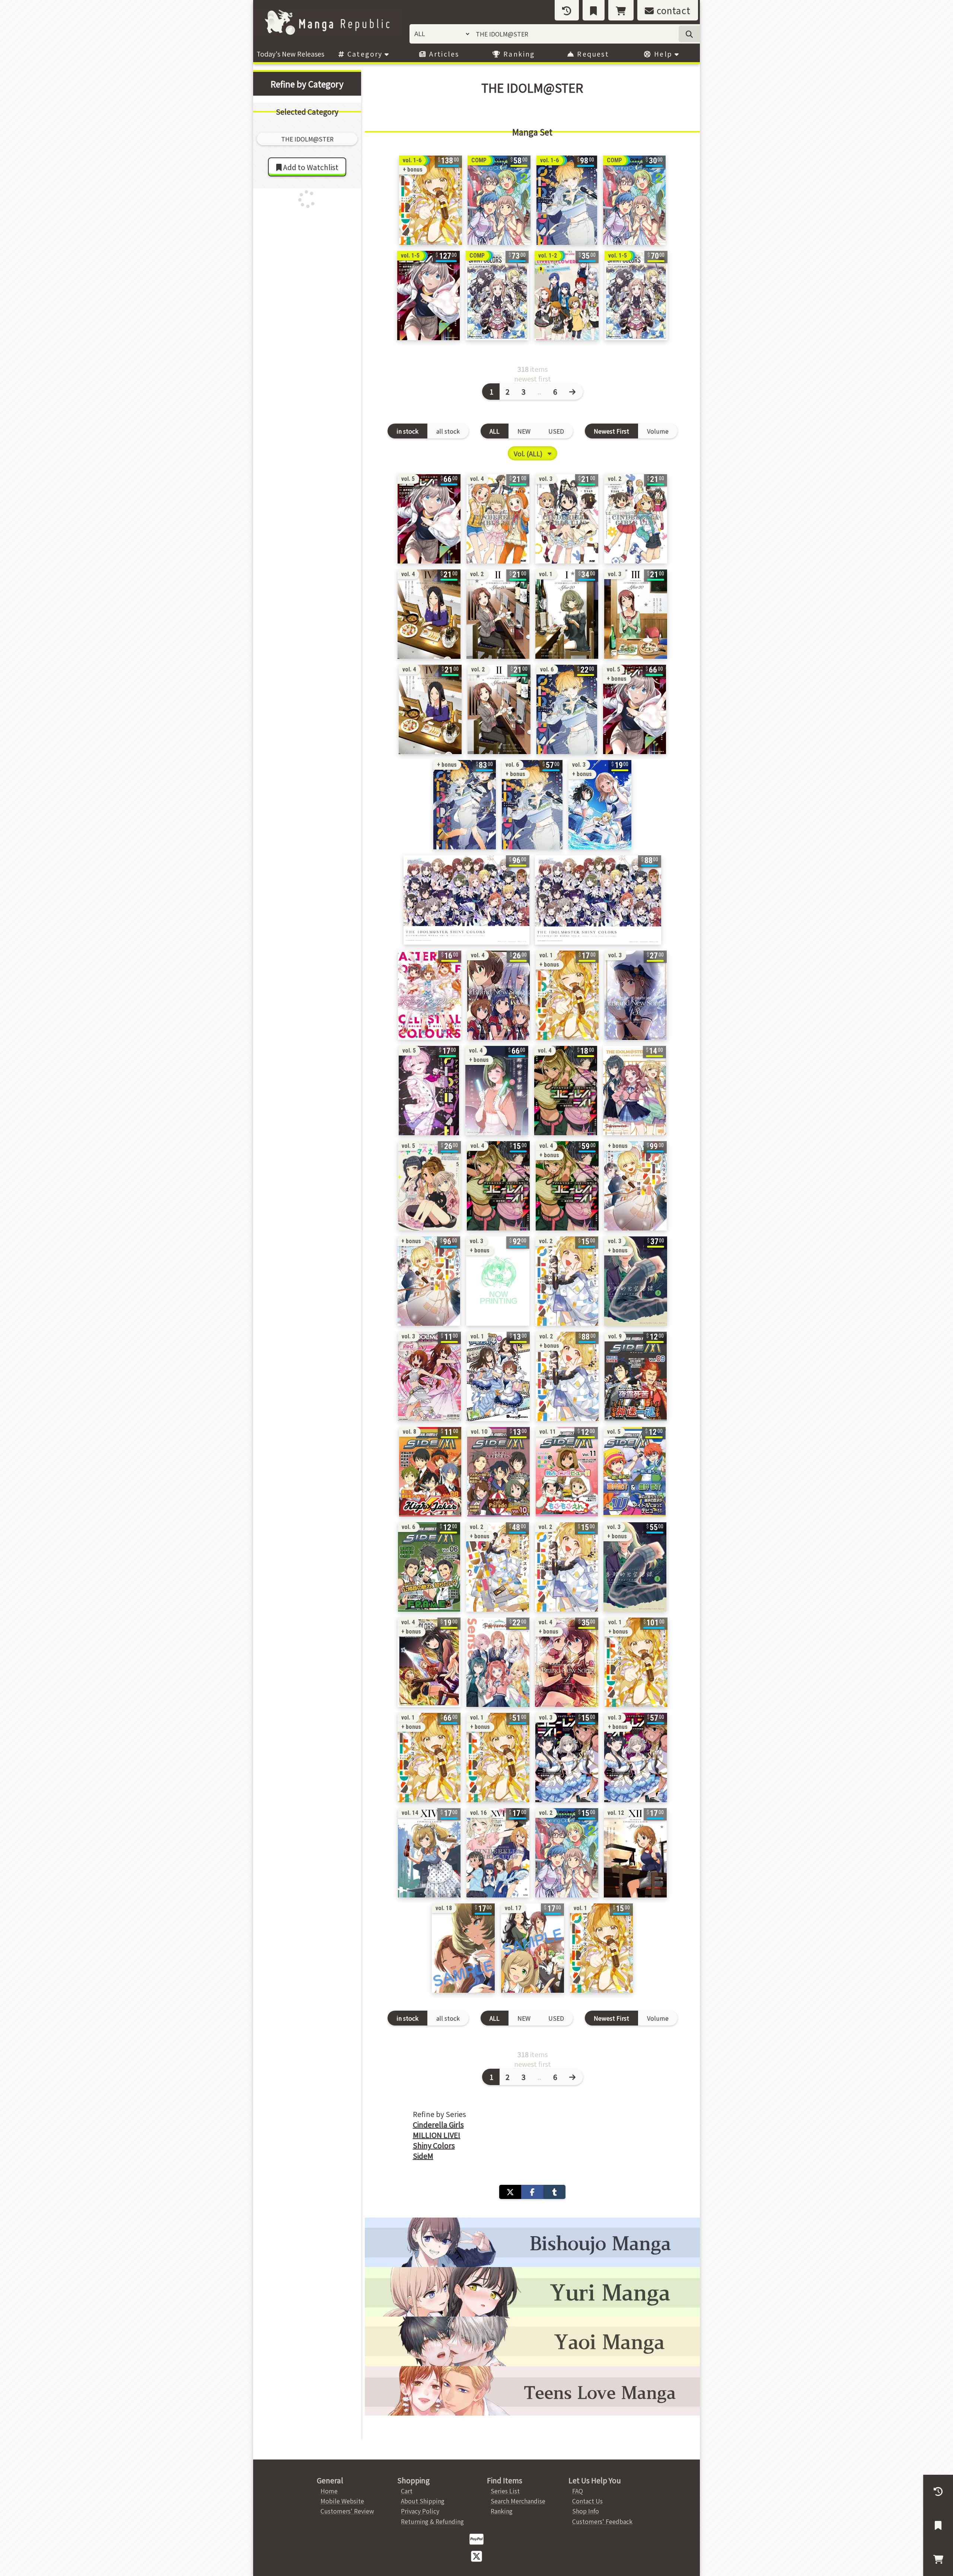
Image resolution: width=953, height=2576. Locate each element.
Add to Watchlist (310, 167)
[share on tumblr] (554, 2192)
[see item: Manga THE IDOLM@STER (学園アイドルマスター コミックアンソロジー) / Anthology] (635, 1091)
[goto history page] (567, 10)
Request (592, 54)
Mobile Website (342, 2501)
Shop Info (586, 2511)
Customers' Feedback (602, 2521)
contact (672, 10)
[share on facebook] (532, 2192)
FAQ (578, 2491)
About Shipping (423, 2501)
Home (329, 2491)
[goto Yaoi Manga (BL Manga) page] (532, 2341)
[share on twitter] (510, 2192)
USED (556, 431)
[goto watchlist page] (594, 10)
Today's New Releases (290, 54)
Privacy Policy (420, 2511)
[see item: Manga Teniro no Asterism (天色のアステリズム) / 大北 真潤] (430, 995)
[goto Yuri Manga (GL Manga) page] (532, 2292)
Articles (443, 54)
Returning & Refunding (432, 2521)
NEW (524, 431)
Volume (658, 431)
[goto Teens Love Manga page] (532, 2391)
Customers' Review (347, 2511)
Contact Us (587, 2501)
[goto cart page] (621, 10)
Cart (407, 2491)
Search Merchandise (518, 2501)
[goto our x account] (476, 2556)
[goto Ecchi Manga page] (532, 2242)
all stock (448, 431)
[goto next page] (573, 392)
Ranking (518, 54)
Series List (505, 2491)
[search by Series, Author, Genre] (689, 34)
